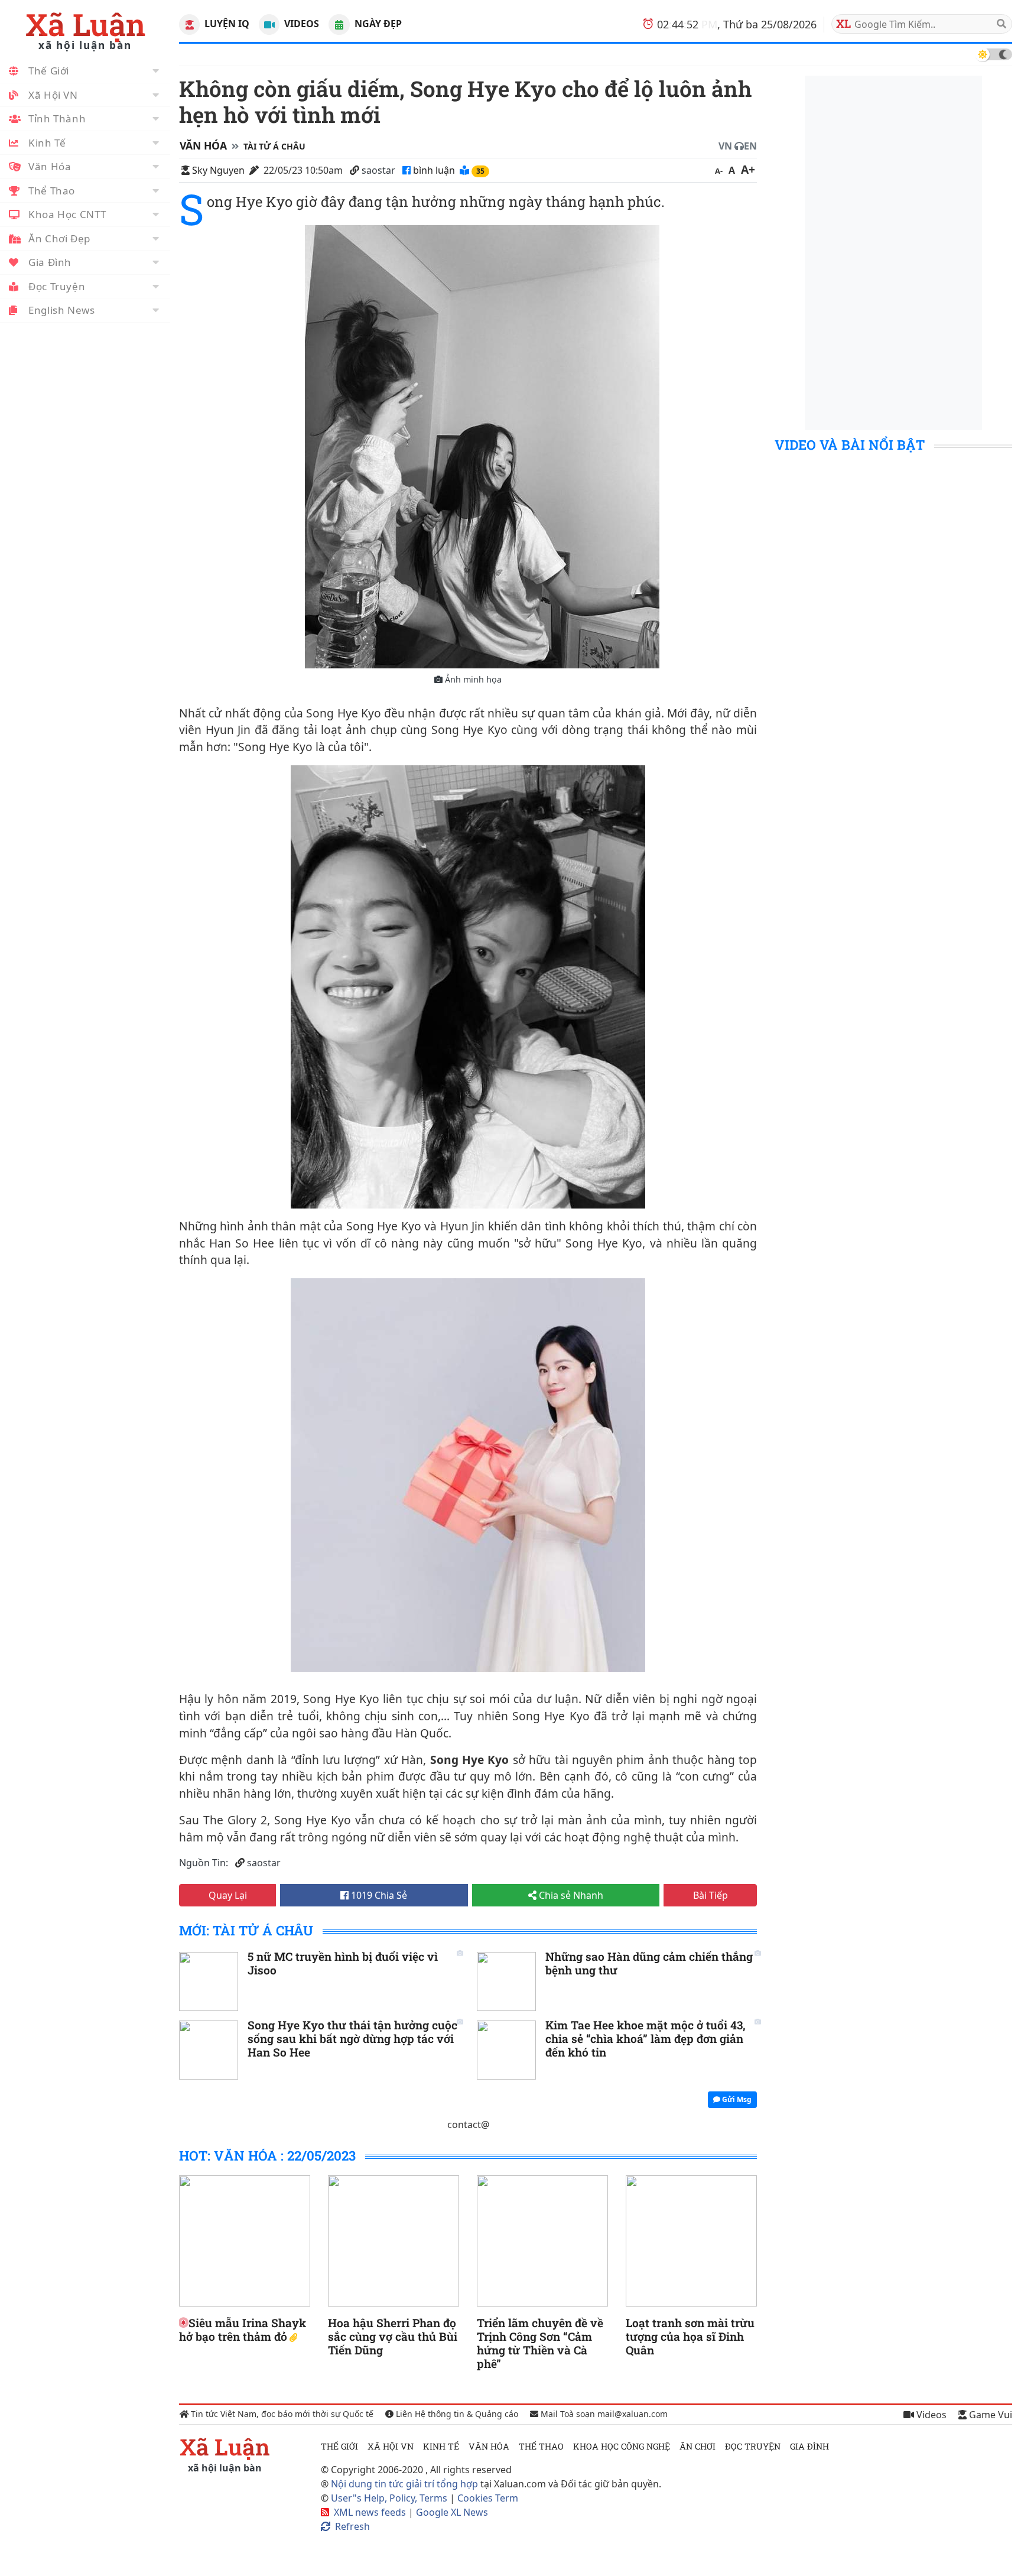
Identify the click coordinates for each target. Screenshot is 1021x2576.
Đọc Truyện (57, 286)
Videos (300, 24)
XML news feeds (370, 2512)
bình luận (435, 170)
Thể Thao (52, 191)
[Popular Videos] (269, 25)
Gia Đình (50, 262)
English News (62, 310)
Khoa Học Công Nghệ (622, 2446)
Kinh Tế (47, 143)
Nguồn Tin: (204, 1863)
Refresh (352, 2526)
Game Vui (989, 2415)
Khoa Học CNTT (67, 214)
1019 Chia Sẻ (378, 1895)
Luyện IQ (226, 24)
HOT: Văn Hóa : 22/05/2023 (267, 2156)
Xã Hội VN (53, 95)
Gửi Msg (736, 2099)
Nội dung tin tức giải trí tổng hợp (404, 2484)
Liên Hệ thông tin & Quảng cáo (456, 2414)
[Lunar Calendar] (339, 25)
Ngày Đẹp (377, 24)
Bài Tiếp (711, 1895)
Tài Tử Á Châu (274, 146)
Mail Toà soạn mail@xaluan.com (603, 2414)
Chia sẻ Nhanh (570, 1895)
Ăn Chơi (698, 2446)
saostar (378, 170)
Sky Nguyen (218, 170)
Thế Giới (49, 71)
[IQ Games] (189, 25)
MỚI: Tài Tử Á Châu (246, 1930)
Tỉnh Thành (57, 118)
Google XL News (452, 2512)
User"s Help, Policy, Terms (390, 2498)
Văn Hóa (50, 166)
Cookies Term (488, 2498)
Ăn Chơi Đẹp (59, 238)
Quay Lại (228, 1895)
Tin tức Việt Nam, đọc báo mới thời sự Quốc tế (281, 2414)
